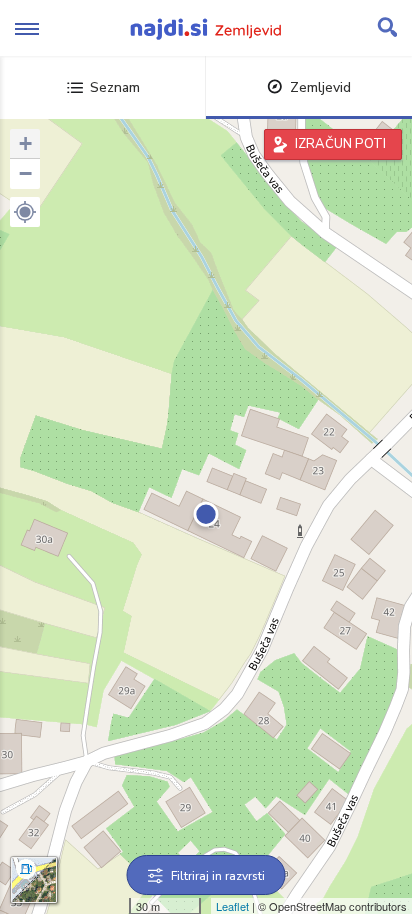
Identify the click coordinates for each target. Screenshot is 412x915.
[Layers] (34, 880)
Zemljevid (320, 87)
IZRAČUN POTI (340, 144)
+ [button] (25, 143)
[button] (25, 212)
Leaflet (232, 906)
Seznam (115, 87)
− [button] (25, 173)
